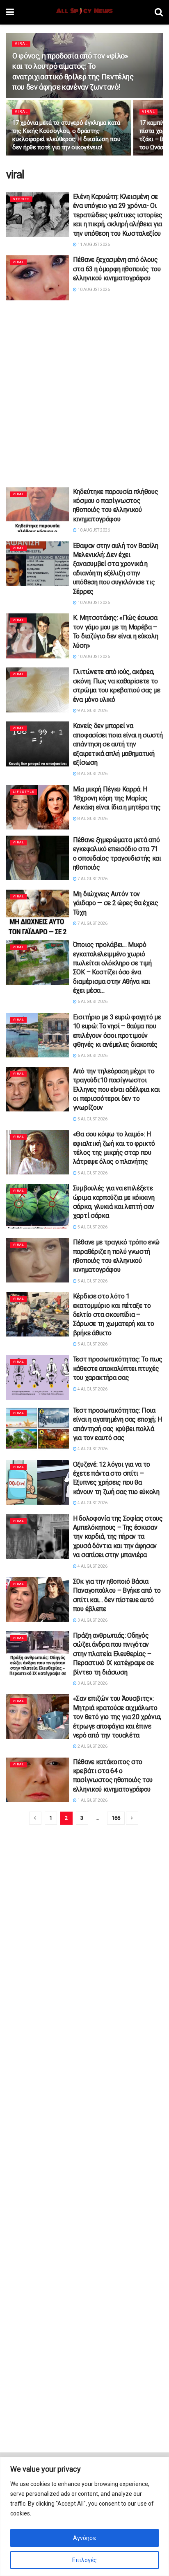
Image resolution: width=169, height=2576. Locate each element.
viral (21, 44)
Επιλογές (84, 2560)
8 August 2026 (92, 774)
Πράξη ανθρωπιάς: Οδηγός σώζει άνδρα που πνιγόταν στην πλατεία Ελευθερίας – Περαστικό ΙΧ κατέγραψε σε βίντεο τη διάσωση (113, 1654)
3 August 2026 (92, 1620)
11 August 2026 (93, 245)
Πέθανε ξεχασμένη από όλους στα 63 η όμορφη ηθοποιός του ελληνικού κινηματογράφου (117, 269)
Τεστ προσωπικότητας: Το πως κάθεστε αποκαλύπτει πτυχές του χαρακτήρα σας (118, 1368)
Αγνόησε (84, 2538)
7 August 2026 (92, 879)
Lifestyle (24, 792)
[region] (84, 2516)
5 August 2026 (92, 1119)
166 (116, 1818)
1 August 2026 (92, 1800)
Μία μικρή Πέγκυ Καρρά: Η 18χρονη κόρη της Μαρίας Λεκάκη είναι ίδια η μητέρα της (117, 798)
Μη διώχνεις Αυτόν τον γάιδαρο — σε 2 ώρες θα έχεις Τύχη (116, 903)
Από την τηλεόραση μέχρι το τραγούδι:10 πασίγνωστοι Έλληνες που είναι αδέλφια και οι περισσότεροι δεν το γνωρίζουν (116, 1090)
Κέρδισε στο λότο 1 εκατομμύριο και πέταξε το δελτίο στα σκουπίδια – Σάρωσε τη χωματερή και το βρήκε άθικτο (114, 1315)
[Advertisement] (84, 391)
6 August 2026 (92, 1002)
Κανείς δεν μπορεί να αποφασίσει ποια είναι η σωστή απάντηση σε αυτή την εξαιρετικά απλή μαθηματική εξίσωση (118, 744)
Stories (21, 199)
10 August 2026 (93, 290)
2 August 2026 (92, 1746)
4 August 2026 (92, 1389)
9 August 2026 (92, 711)
